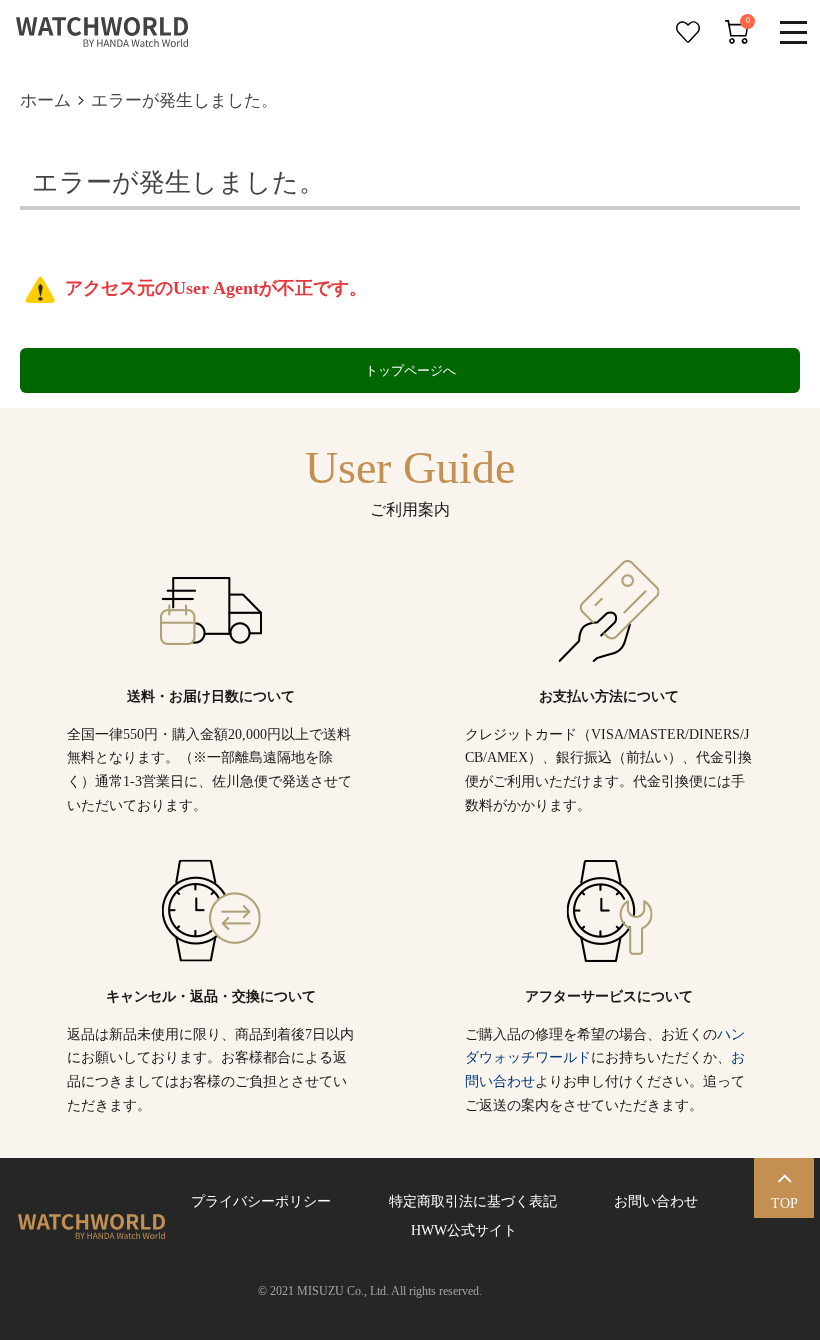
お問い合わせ (656, 1201)
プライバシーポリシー (261, 1201)
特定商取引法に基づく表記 (473, 1201)
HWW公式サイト (460, 1230)
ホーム (45, 100)
